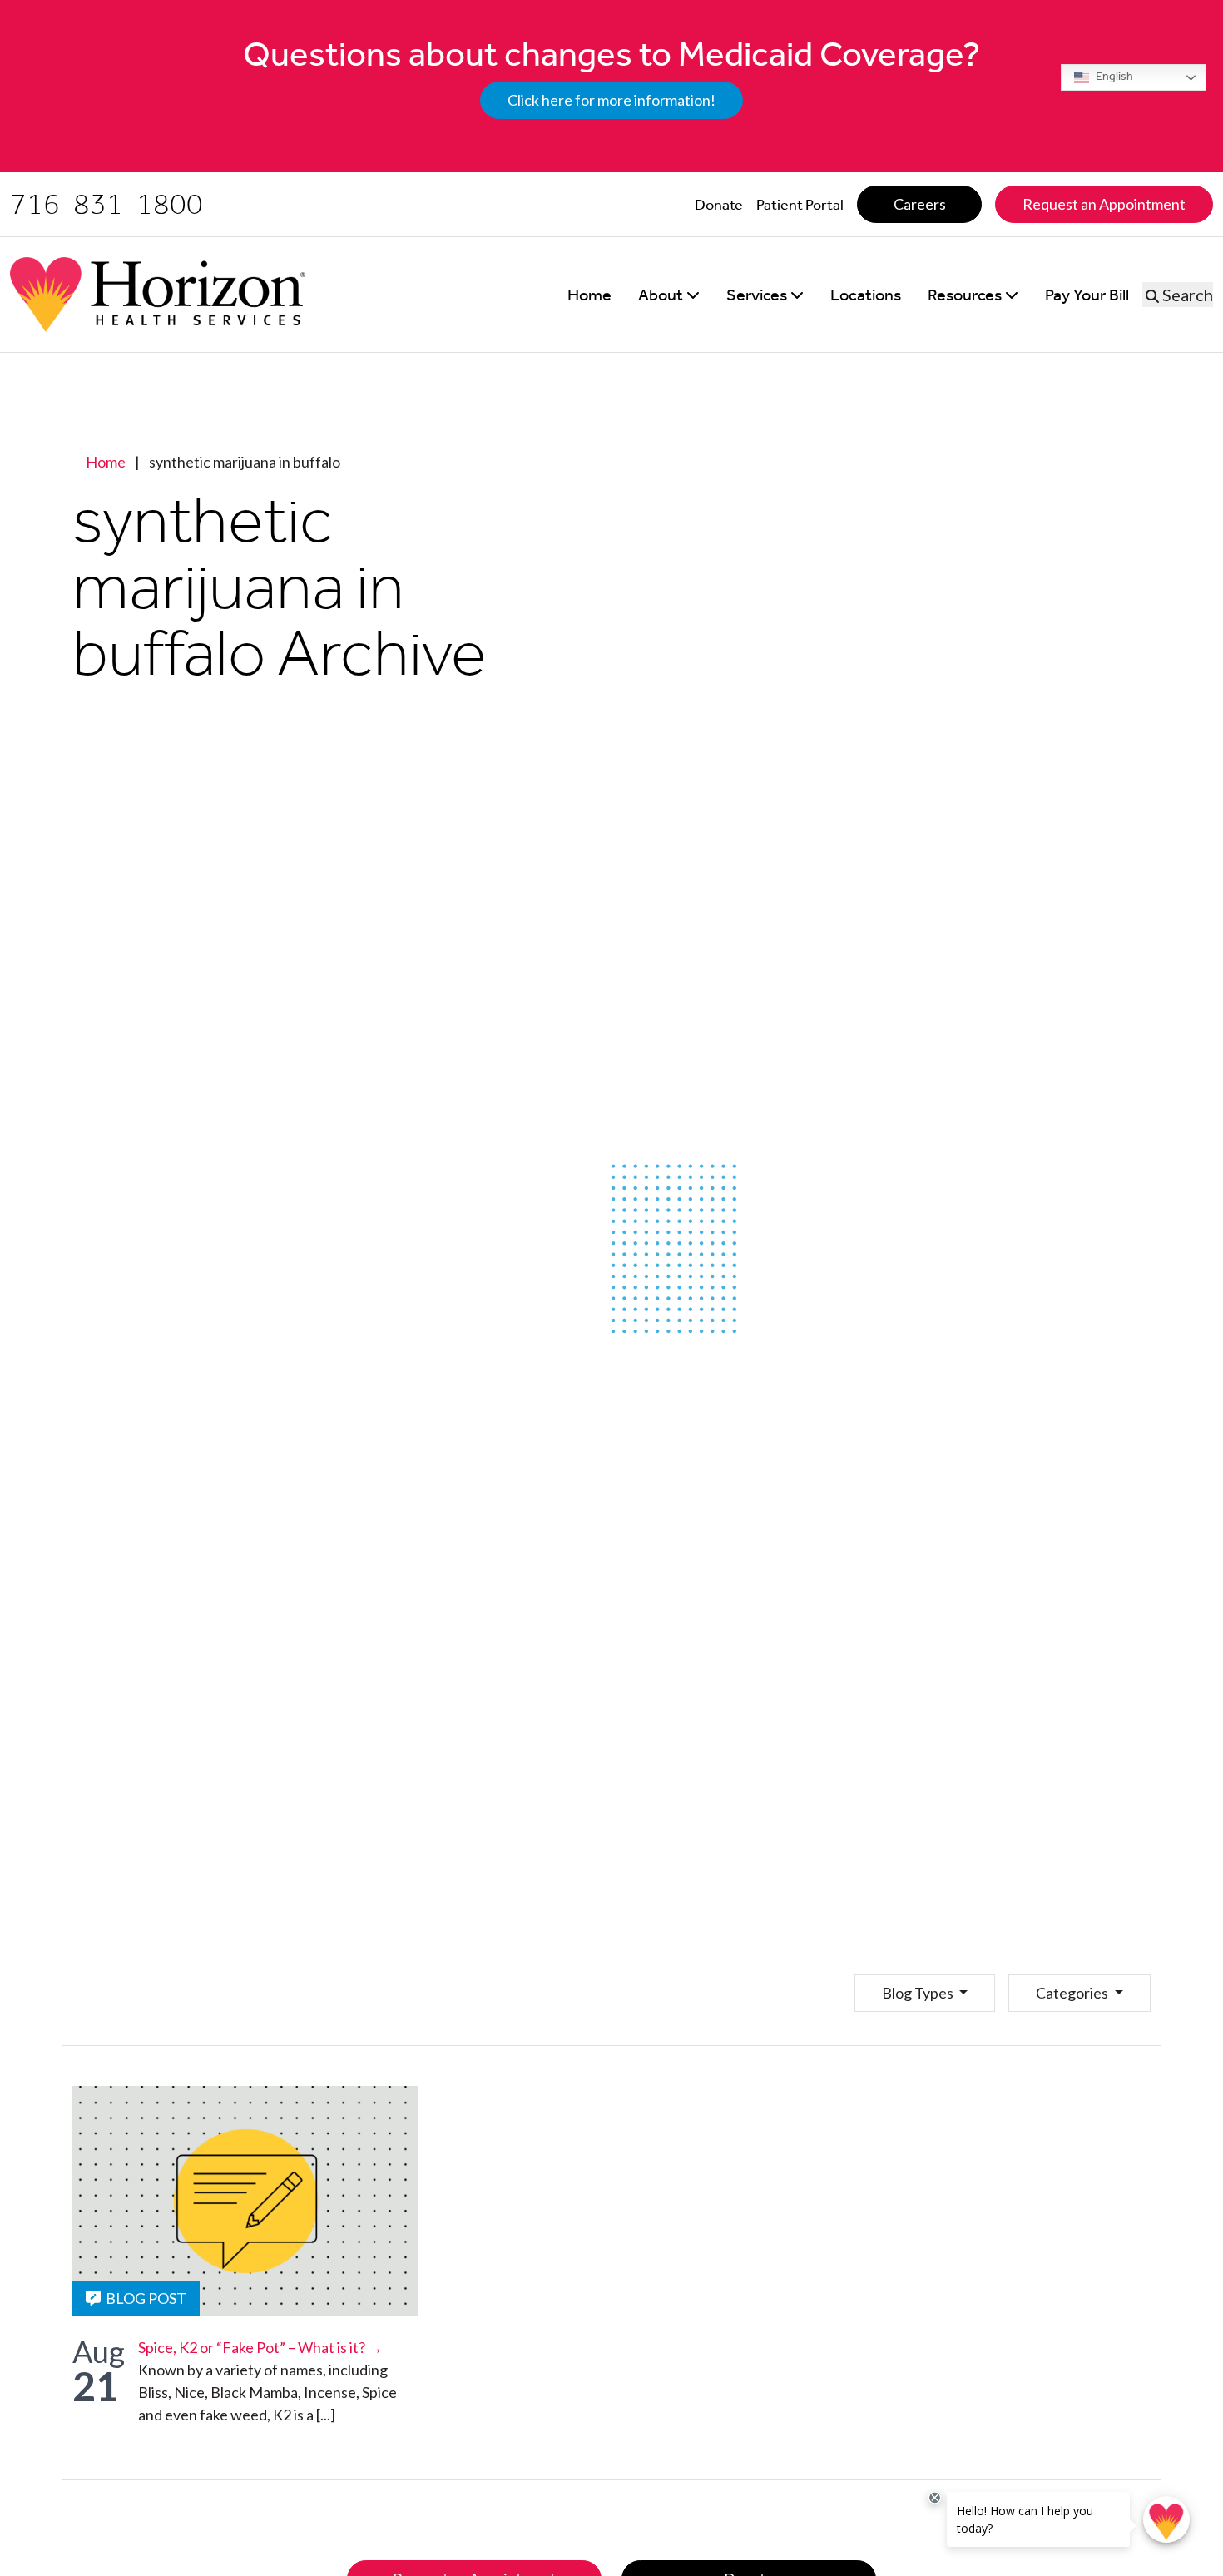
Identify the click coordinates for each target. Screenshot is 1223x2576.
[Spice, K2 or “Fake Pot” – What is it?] (245, 2201)
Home (106, 462)
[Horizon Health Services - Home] (158, 295)
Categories (1073, 1993)
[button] (669, 295)
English (1113, 76)
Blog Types (919, 1993)
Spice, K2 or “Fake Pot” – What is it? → (260, 2347)
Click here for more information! (611, 100)
